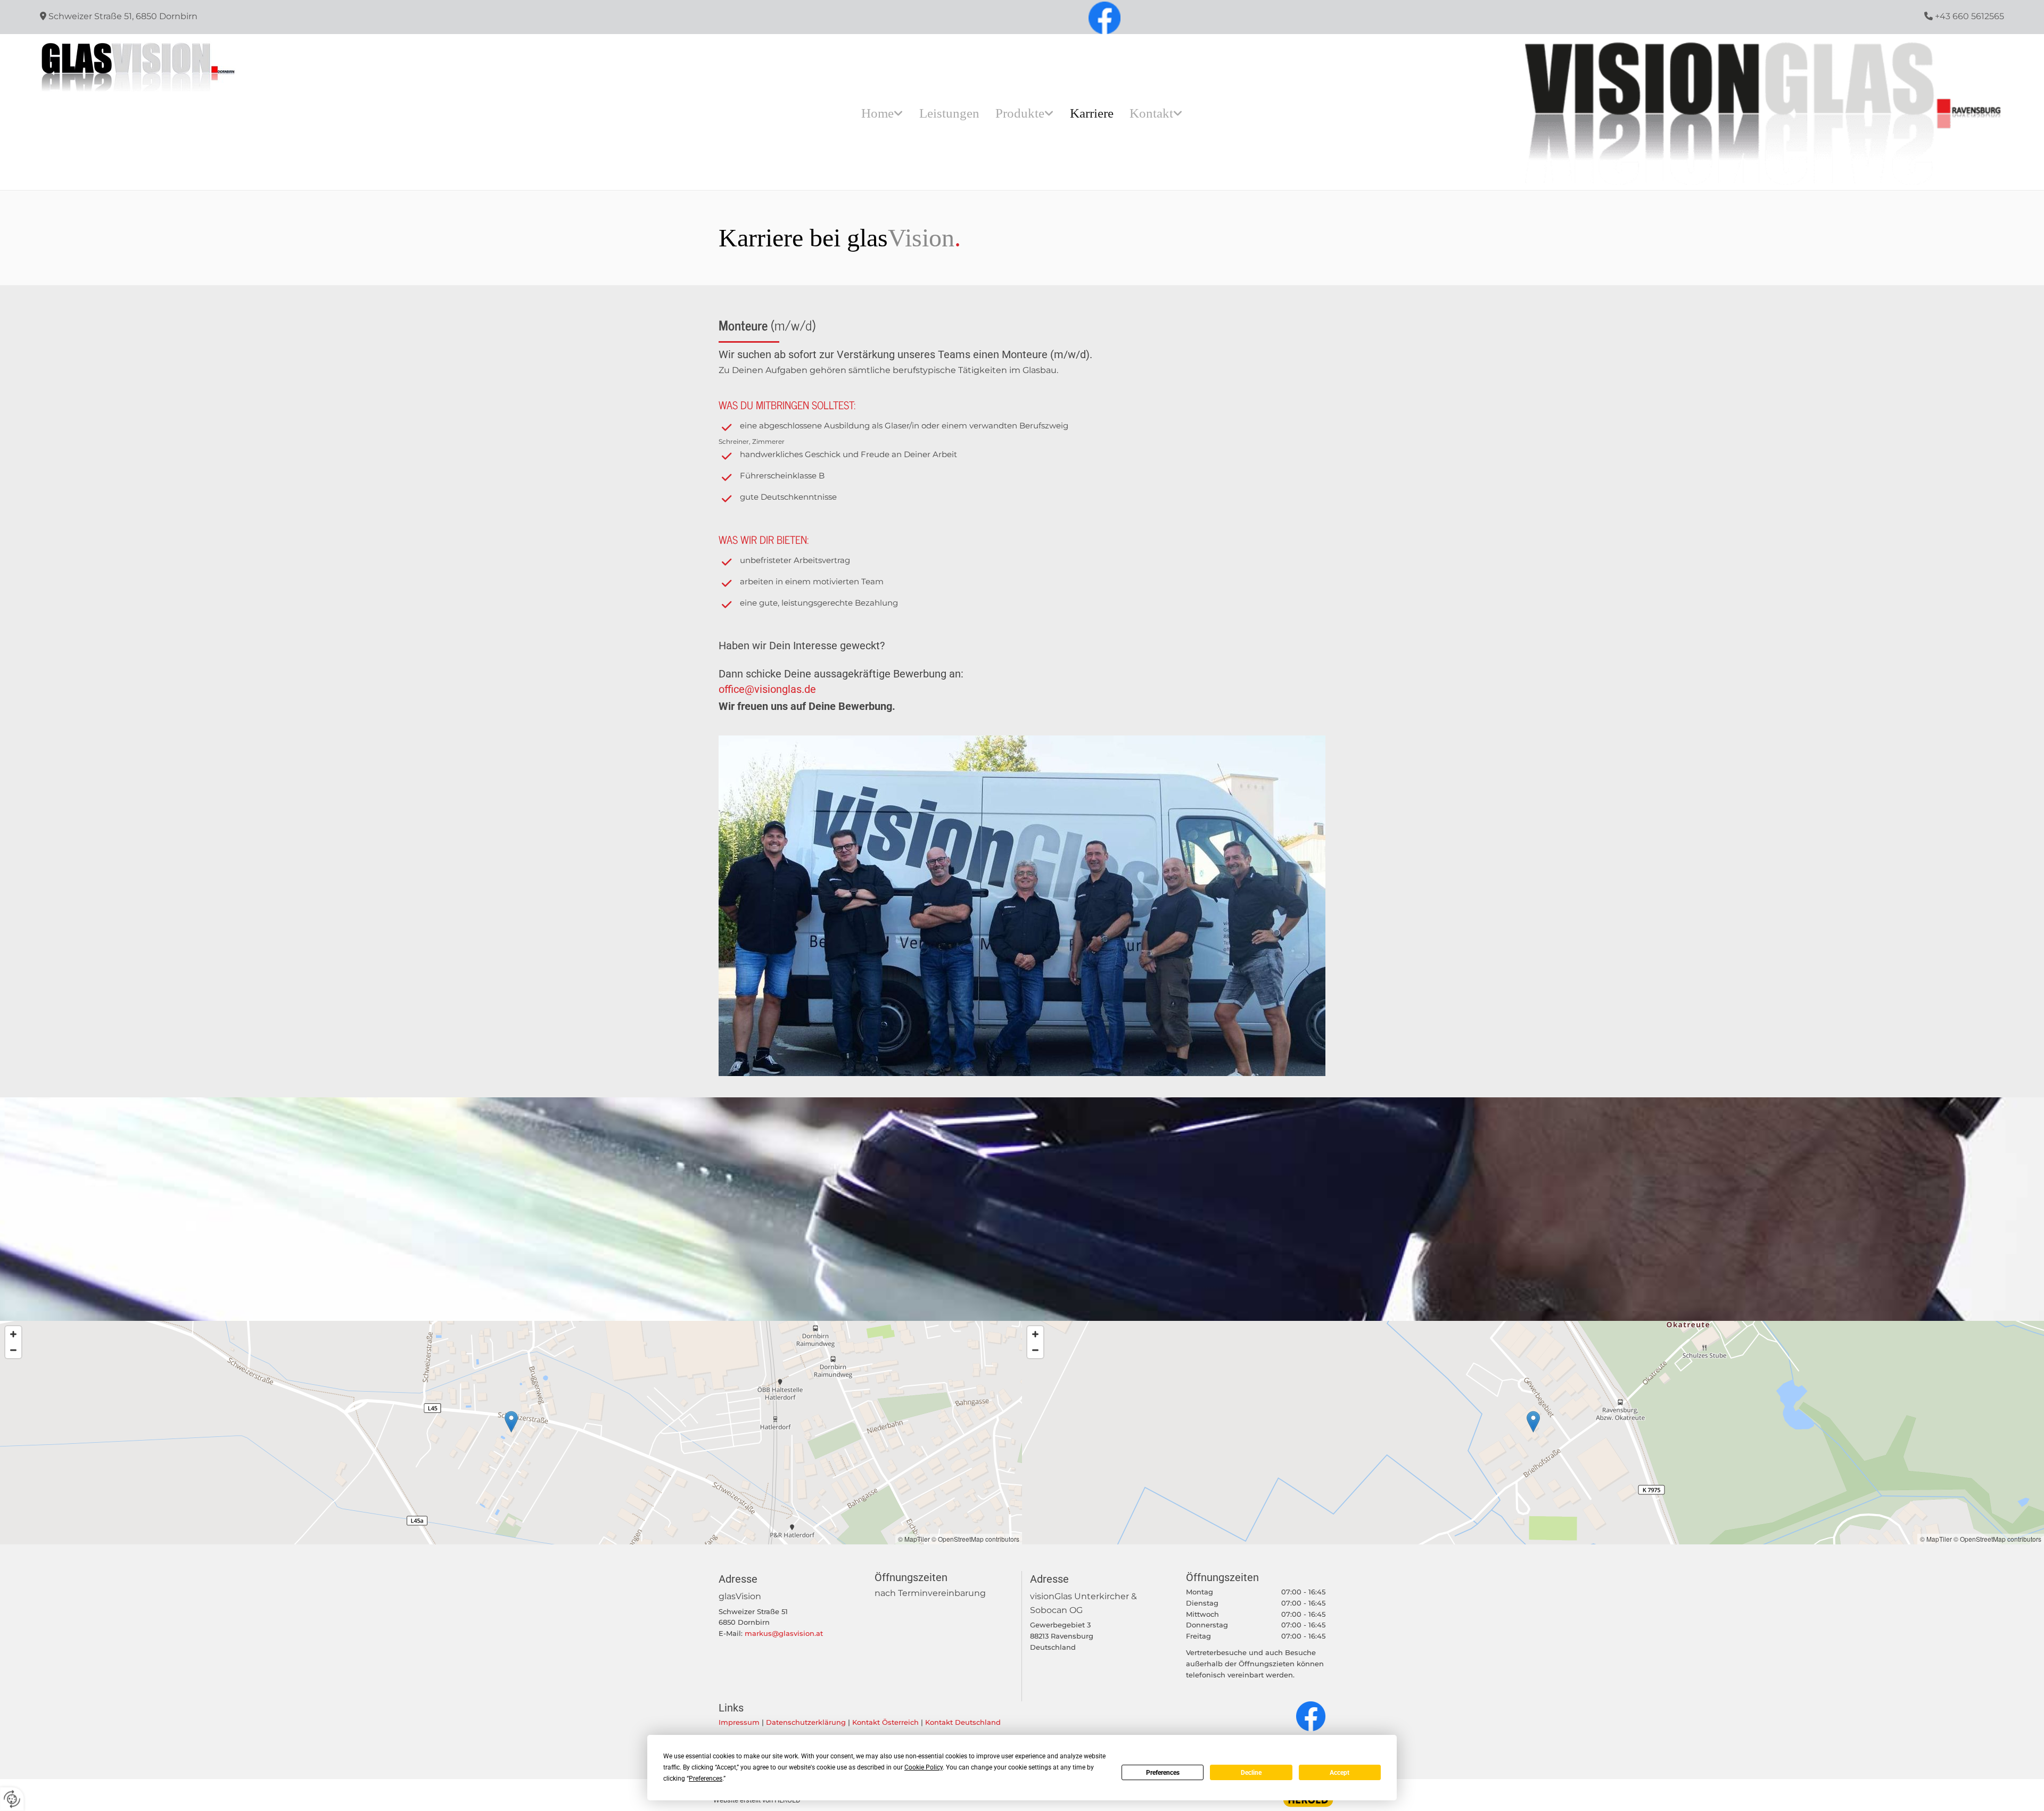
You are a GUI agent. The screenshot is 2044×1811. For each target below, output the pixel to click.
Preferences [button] (706, 1779)
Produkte (1020, 113)
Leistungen (949, 113)
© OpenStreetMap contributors (975, 1539)
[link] (882, 113)
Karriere (1092, 113)
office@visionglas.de (767, 689)
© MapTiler (914, 1539)
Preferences (1163, 1773)
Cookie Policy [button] (924, 1767)
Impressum (739, 1722)
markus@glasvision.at (784, 1633)
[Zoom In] (13, 1334)
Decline (1251, 1773)
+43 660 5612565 (1968, 16)
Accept (1340, 1773)
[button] (511, 1422)
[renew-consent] (12, 1799)
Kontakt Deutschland (963, 1722)
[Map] (511, 1433)
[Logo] (279, 69)
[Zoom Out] (13, 1350)
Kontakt (1151, 113)
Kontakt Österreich (885, 1722)
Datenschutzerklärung (806, 1722)
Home (877, 113)
